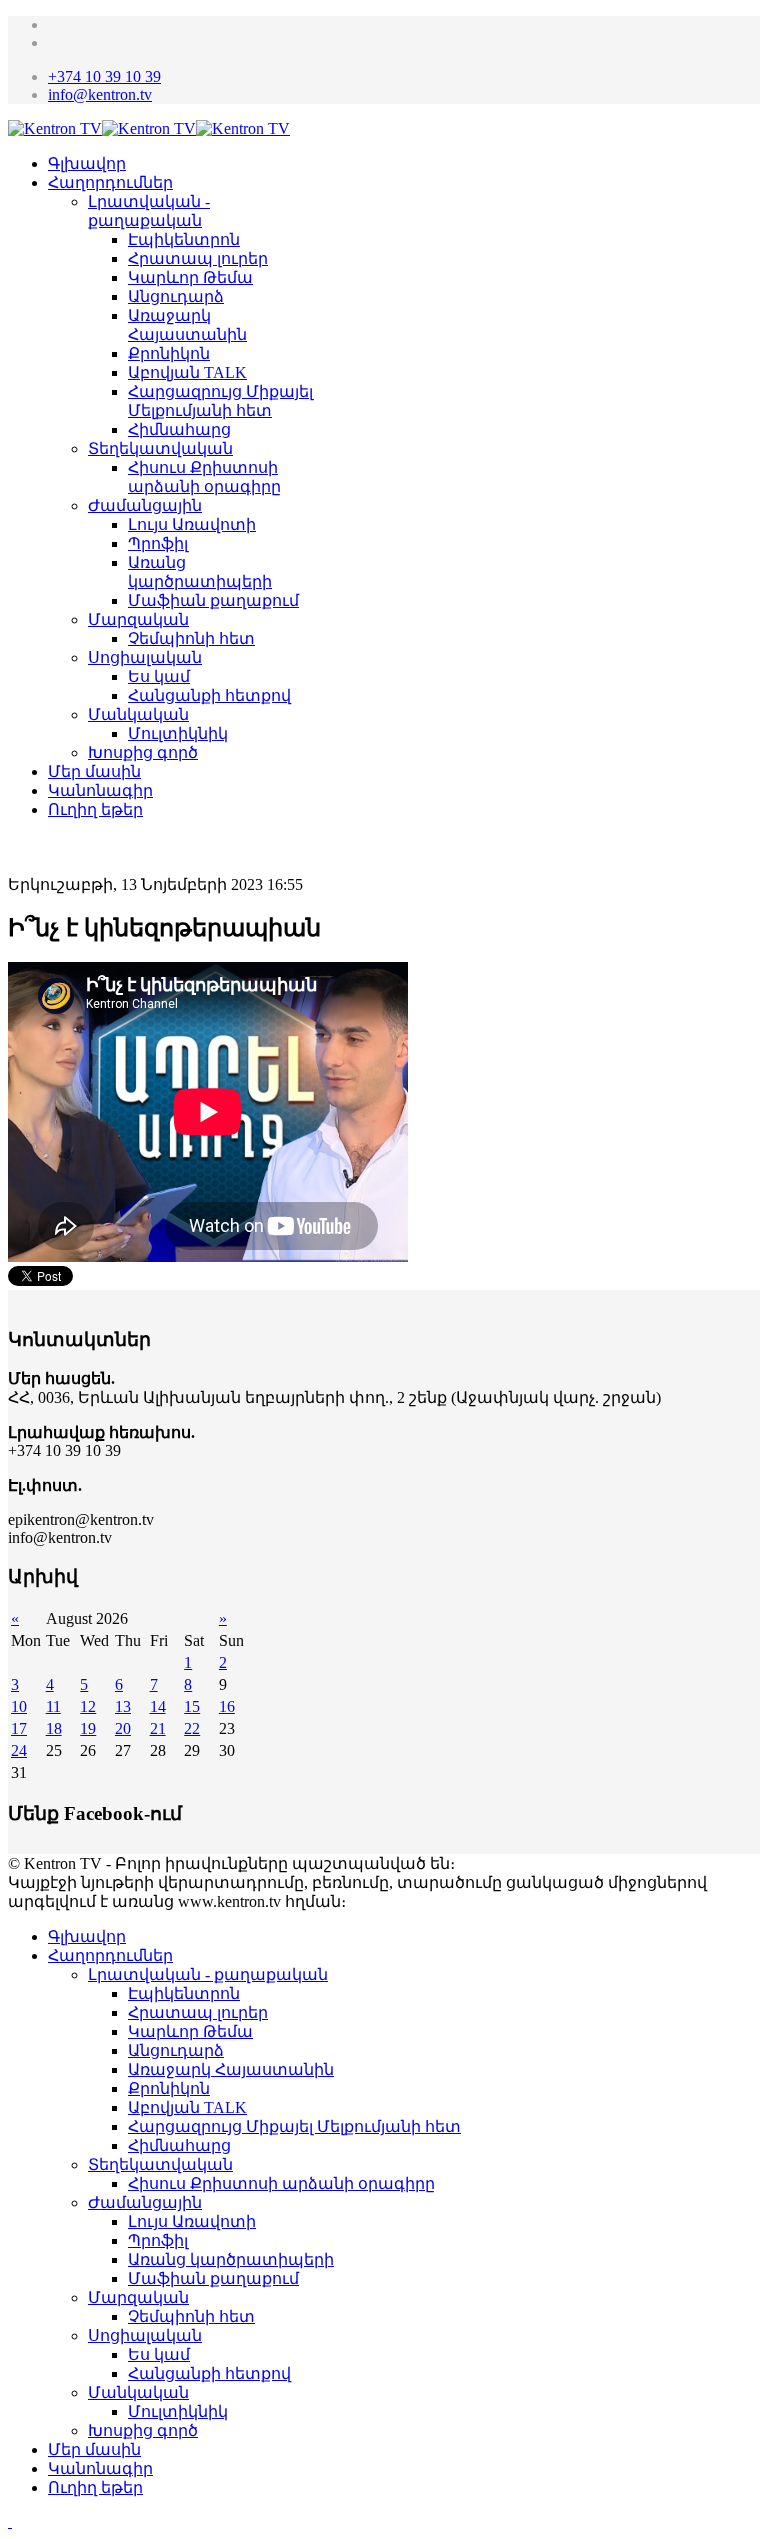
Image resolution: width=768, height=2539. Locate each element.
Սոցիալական (145, 657)
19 (88, 1728)
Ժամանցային (145, 505)
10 (19, 1706)
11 (53, 1706)
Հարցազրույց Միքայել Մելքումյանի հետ (294, 2126)
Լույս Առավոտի (192, 524)
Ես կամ (159, 676)
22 (192, 1728)
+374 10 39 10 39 (104, 76)
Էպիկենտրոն (184, 239)
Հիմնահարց (179, 429)
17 (19, 1728)
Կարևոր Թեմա (190, 277)
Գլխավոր (87, 163)
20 (123, 1728)
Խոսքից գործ (143, 752)
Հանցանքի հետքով (209, 695)
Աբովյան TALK (187, 372)
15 (192, 1706)
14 (158, 1706)
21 (158, 1728)
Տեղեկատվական (160, 448)
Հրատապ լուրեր (198, 258)
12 (88, 1706)
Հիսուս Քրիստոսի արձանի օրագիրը (281, 2183)
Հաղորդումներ (110, 182)
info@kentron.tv (100, 94)
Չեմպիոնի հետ (191, 638)
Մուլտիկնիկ (178, 733)
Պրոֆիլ (158, 543)
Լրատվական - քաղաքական (208, 1974)
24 (19, 1750)
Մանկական (138, 714)
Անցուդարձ (176, 296)
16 (227, 1706)
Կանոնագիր (100, 790)
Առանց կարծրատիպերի (231, 2259)
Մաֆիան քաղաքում (213, 600)
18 (54, 1728)
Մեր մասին (94, 771)
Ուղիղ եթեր (95, 809)
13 (123, 1706)
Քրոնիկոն (169, 353)
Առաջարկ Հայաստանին (231, 2069)
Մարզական (138, 619)
